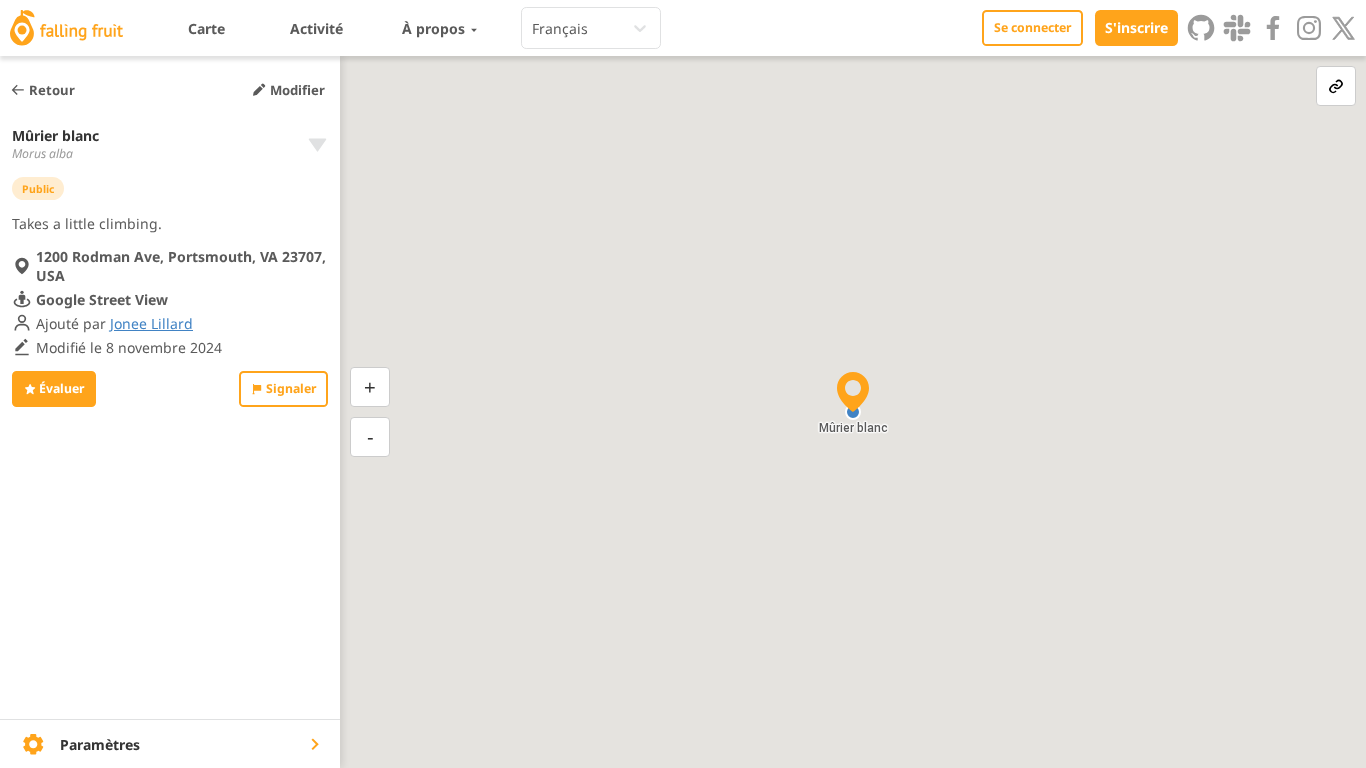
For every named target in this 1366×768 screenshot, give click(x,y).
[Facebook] (1273, 28)
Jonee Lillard (151, 323)
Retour (52, 90)
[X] (1344, 28)
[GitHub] (1201, 28)
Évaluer (61, 388)
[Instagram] (1309, 28)
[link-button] (1336, 86)
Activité (316, 28)
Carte (206, 28)
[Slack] (1237, 28)
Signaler (291, 388)
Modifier (297, 90)
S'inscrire (1136, 27)
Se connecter (1032, 27)
